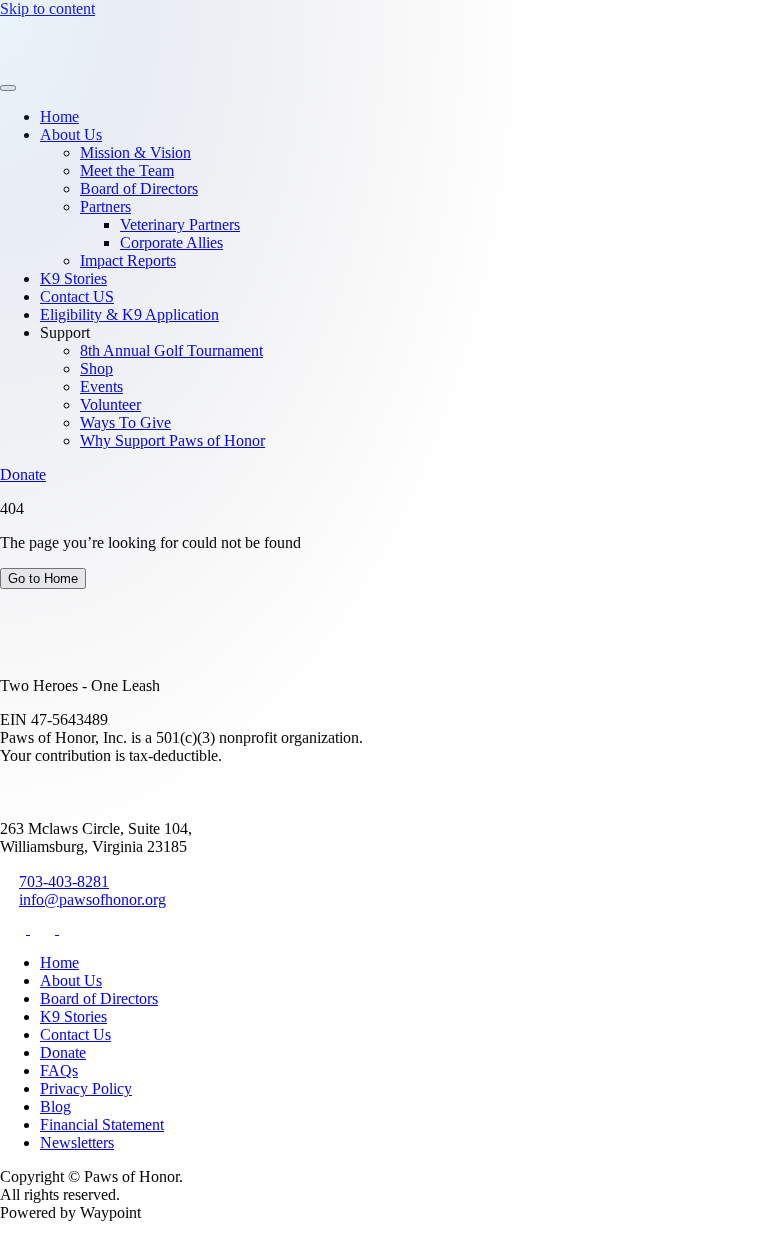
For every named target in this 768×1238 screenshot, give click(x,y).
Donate (23, 474)
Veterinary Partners (180, 224)
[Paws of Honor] (62, 64)
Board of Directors (139, 188)
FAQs (59, 1070)
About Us (71, 134)
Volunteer (110, 404)
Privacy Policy (86, 1088)
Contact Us (75, 1034)
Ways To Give (125, 422)
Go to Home (43, 578)
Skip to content (47, 8)
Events (101, 386)
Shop (96, 368)
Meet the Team (127, 170)
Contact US (77, 296)
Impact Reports (128, 260)
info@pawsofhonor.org (92, 899)
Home (59, 116)
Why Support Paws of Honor (172, 440)
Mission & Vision (135, 152)
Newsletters (77, 1142)
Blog (55, 1106)
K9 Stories (73, 278)
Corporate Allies (171, 242)
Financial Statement (102, 1124)
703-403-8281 (64, 881)
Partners (105, 206)
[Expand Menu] (8, 88)
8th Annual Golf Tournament (171, 350)
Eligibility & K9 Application (129, 314)
